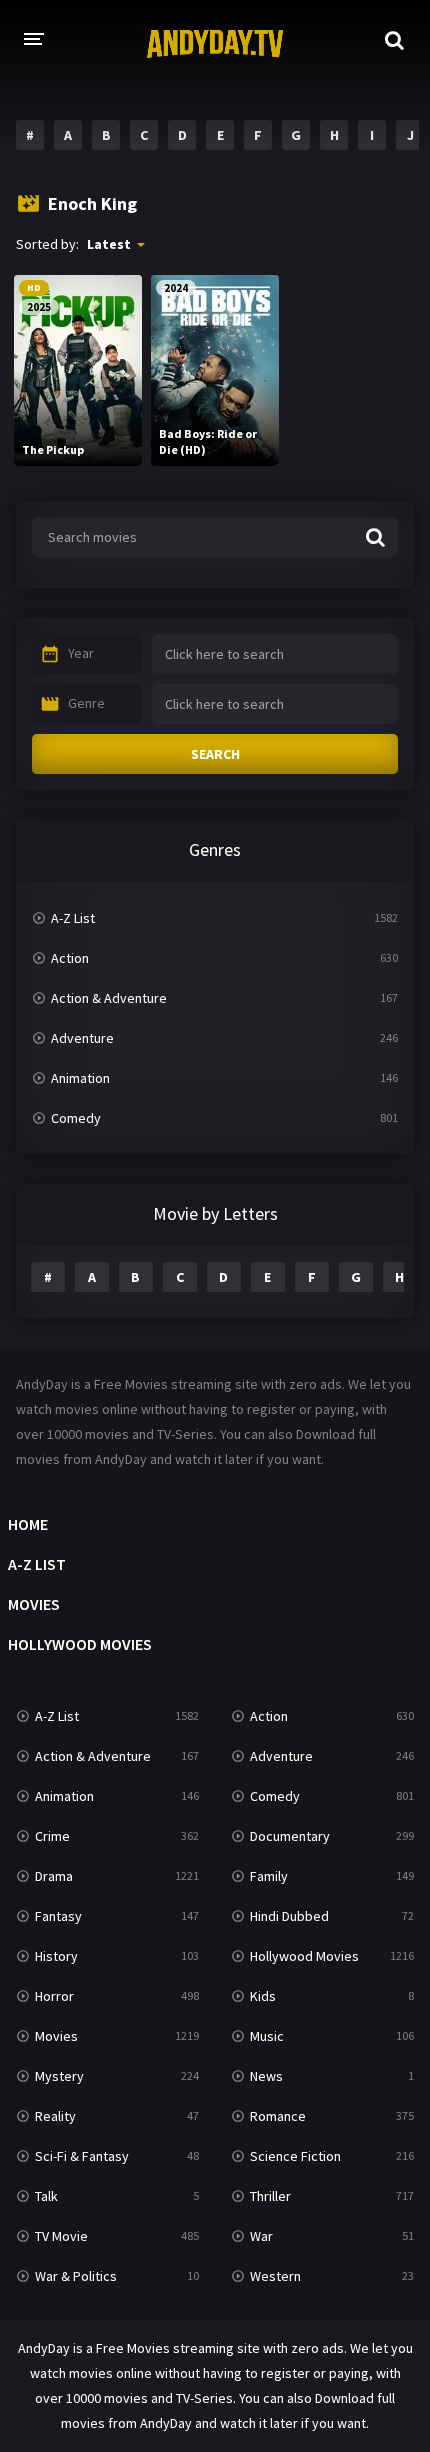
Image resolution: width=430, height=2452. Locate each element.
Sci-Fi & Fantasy (82, 2156)
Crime (52, 1836)
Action (70, 958)
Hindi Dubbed (289, 1916)
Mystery (59, 2076)
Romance (278, 2116)
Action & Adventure (109, 998)
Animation (80, 1078)
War (261, 2236)
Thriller (270, 2196)
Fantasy (58, 1916)
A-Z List (73, 918)
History (56, 1956)
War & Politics (76, 2276)
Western (275, 2276)
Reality (55, 2116)
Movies (34, 1604)
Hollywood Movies (80, 1644)
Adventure (82, 1038)
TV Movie (61, 2236)
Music (267, 2036)
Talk (46, 2196)
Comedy (76, 1118)
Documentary (290, 1836)
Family (269, 1876)
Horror (54, 1996)
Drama (54, 1876)
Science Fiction (295, 2156)
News (266, 2076)
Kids (263, 1996)
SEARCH (215, 754)
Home (28, 1524)
